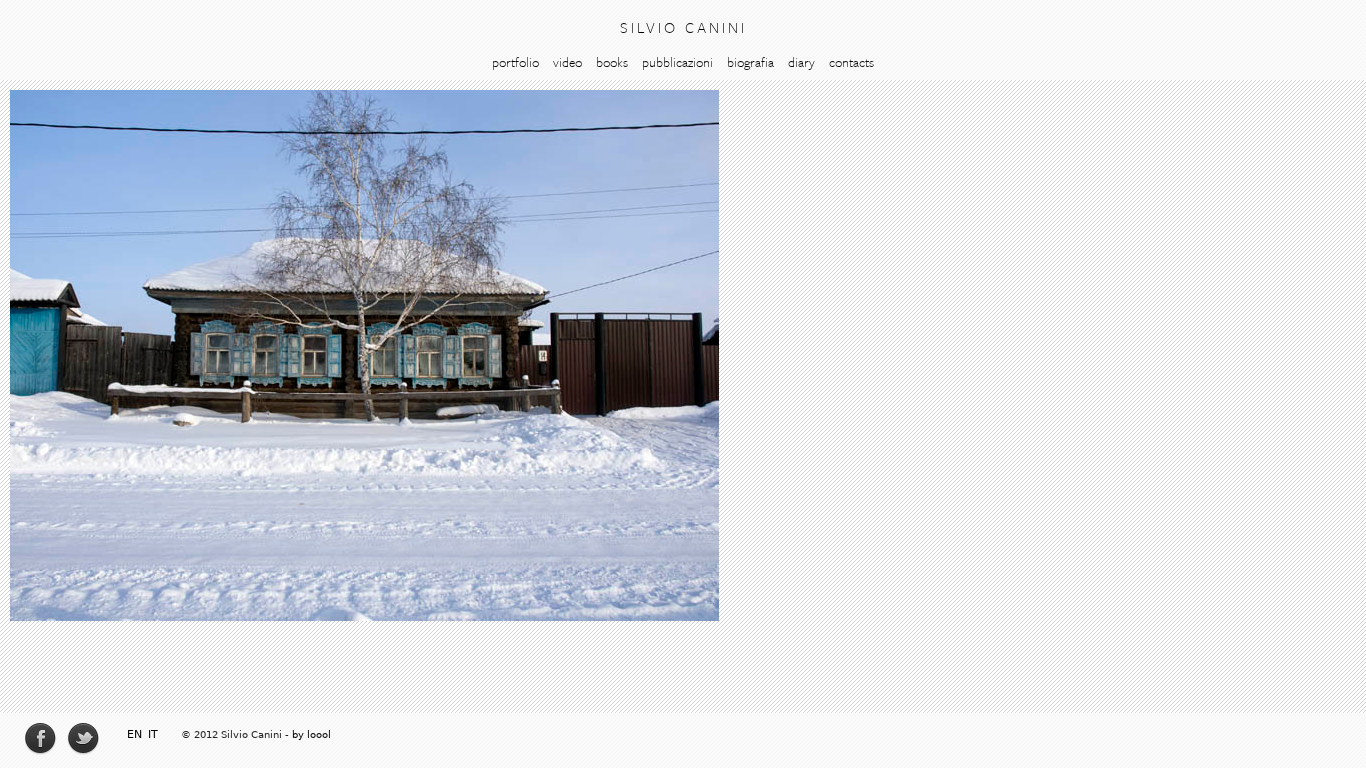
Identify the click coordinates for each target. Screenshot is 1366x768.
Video (567, 62)
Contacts (851, 62)
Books (612, 62)
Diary (801, 62)
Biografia (750, 62)
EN (134, 734)
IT (153, 734)
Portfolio (515, 62)
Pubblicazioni (677, 62)
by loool (311, 734)
